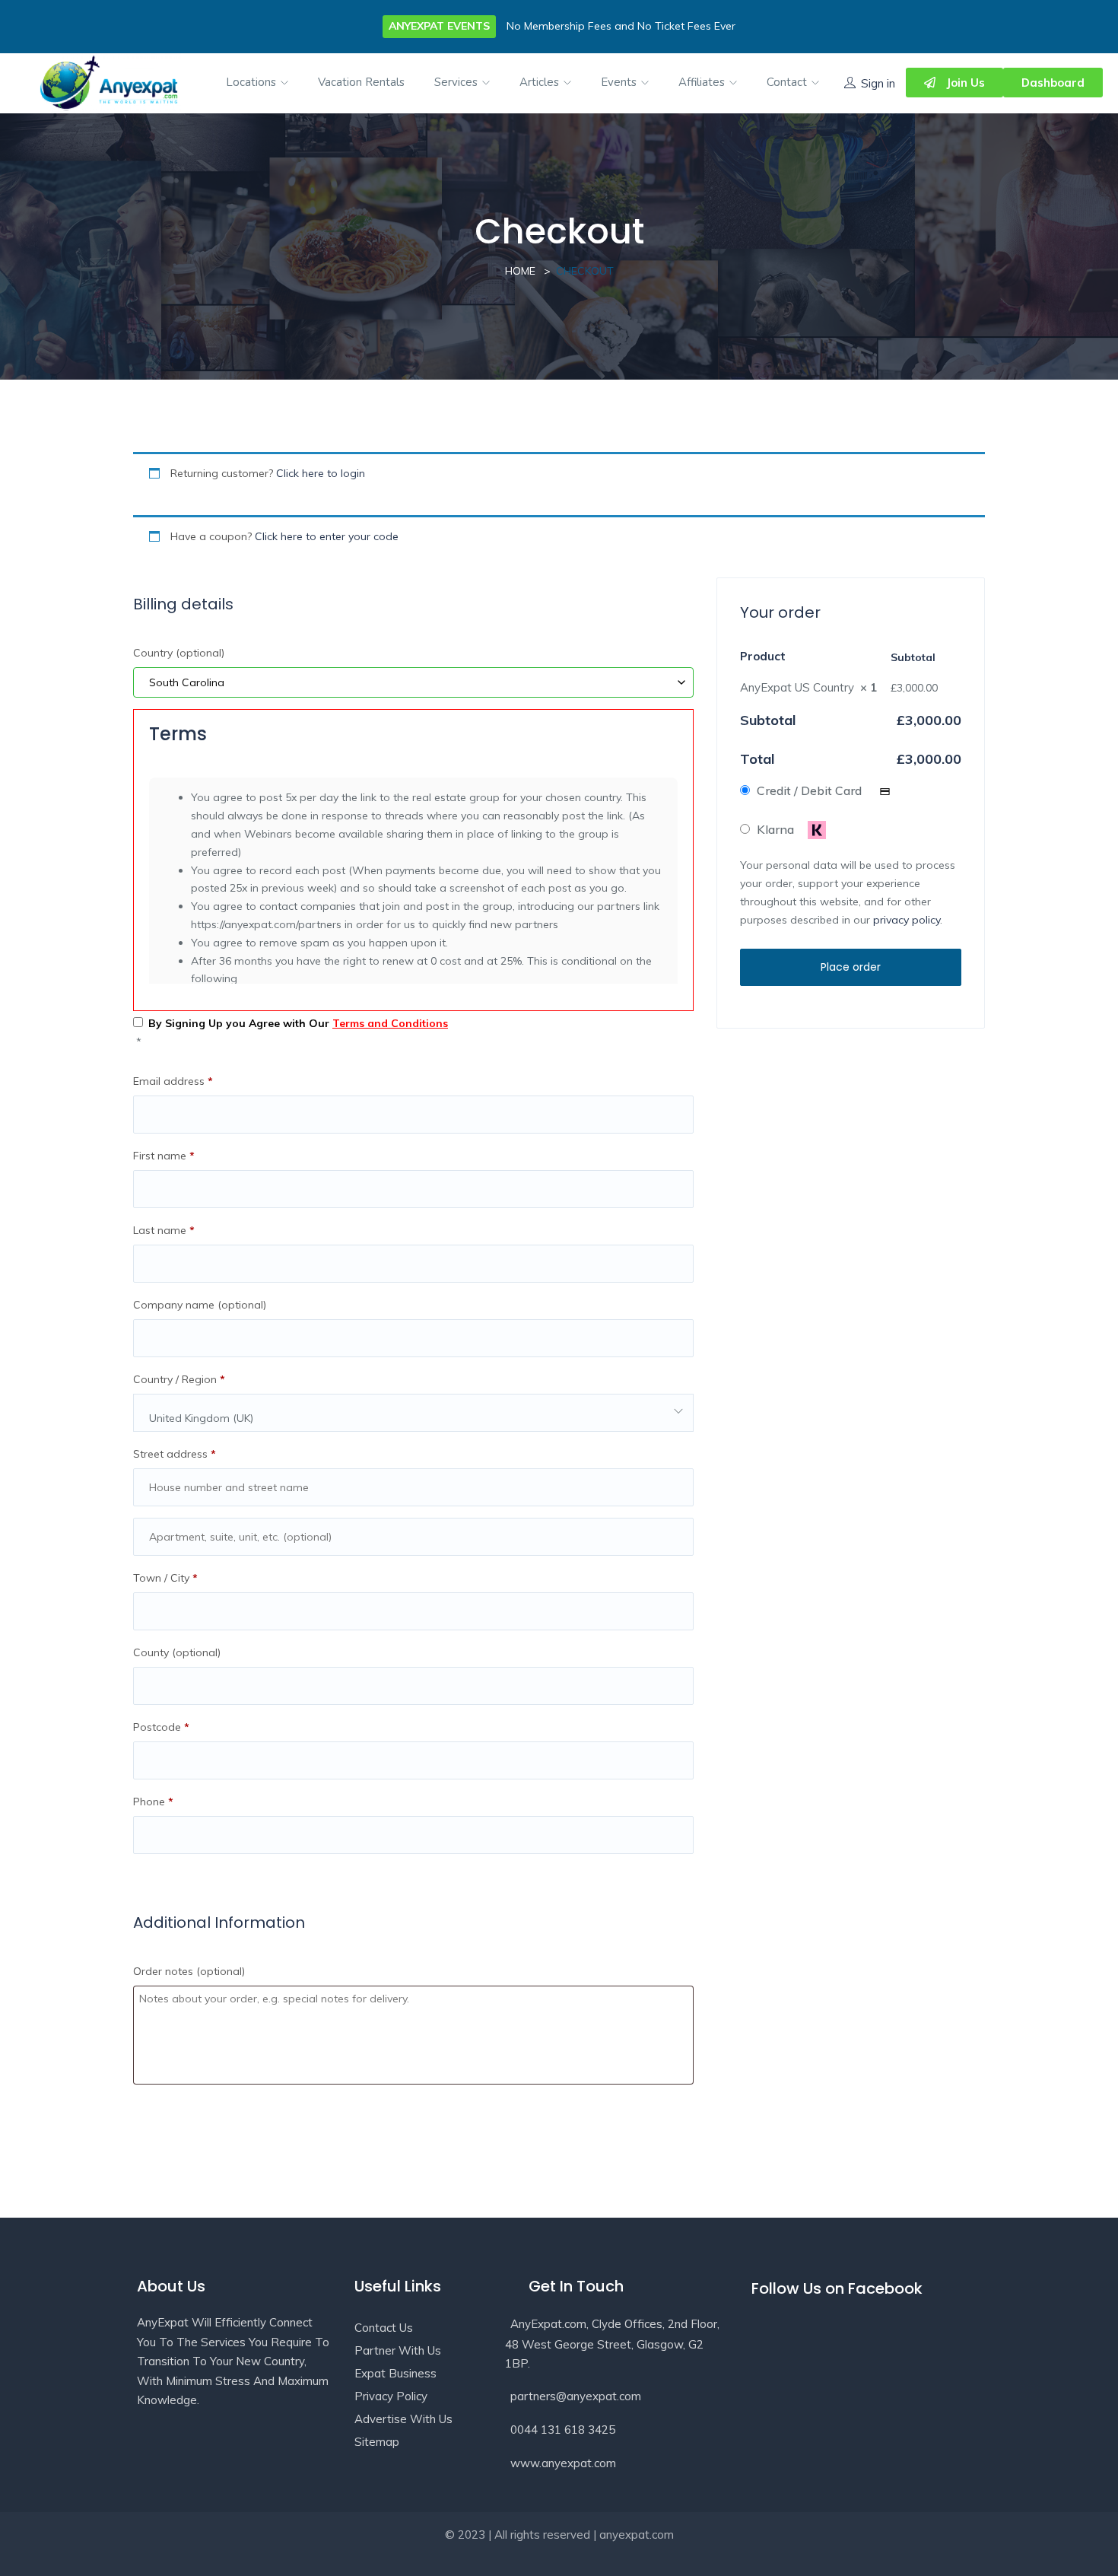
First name (164, 1156)
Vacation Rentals (361, 82)
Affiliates (703, 82)
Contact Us (384, 2328)
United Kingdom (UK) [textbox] (201, 1418)
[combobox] (413, 1413)
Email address (173, 1081)
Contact (788, 82)
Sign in (878, 83)
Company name (200, 1305)
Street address (175, 1454)
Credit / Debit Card (811, 790)
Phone (153, 1802)
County (177, 1652)
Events (620, 82)
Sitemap (377, 2442)
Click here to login (321, 473)
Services (457, 82)
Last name (164, 1230)
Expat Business (395, 2373)
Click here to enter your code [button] (327, 536)
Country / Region (179, 1379)
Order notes (189, 1971)
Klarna (777, 829)
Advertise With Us (403, 2419)
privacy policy (907, 920)
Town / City (165, 1578)
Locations (253, 82)
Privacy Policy (391, 2396)
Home (520, 271)
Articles (541, 82)
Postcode (161, 1727)
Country (179, 653)
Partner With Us (398, 2350)
